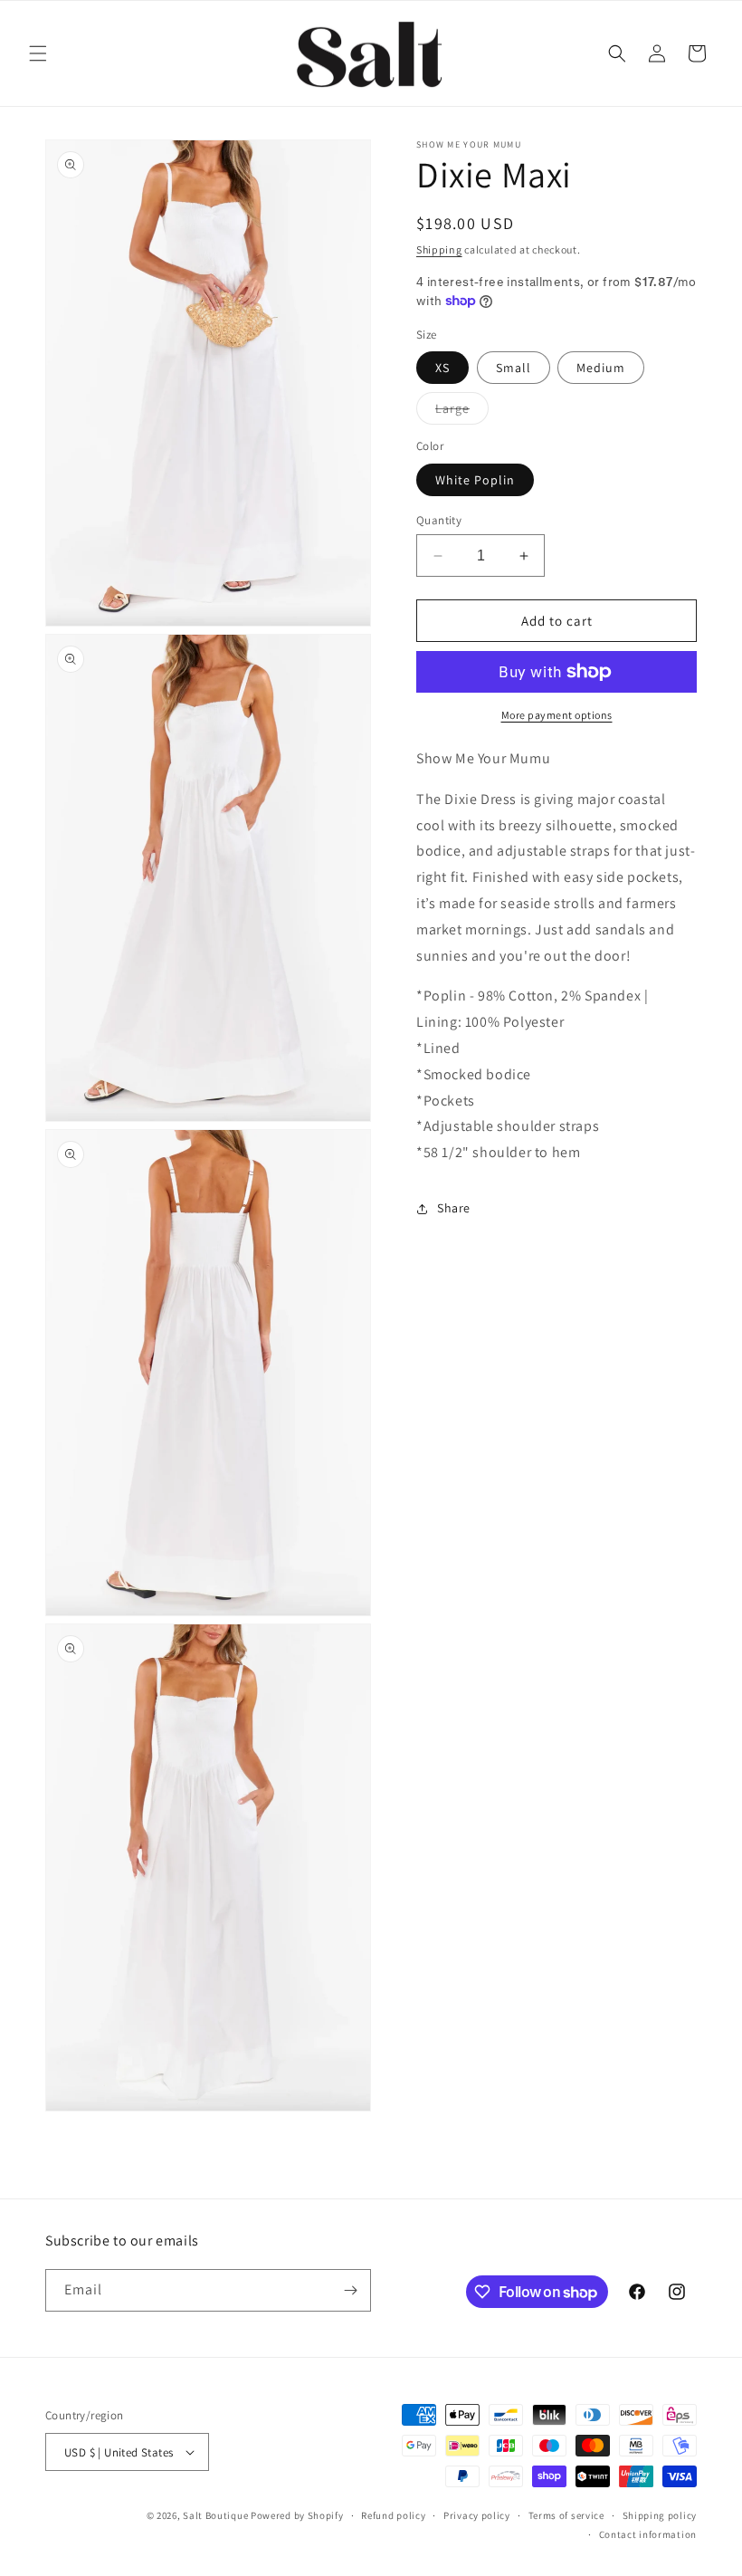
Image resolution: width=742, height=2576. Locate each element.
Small (514, 368)
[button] (38, 53)
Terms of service (566, 2515)
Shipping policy (660, 2515)
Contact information (648, 2534)
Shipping (439, 249)
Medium (601, 368)
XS (442, 368)
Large (462, 412)
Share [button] (454, 1208)
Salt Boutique (215, 2515)
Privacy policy (477, 2515)
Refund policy (393, 2515)
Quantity (439, 520)
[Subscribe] (350, 2290)
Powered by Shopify (297, 2515)
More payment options (557, 715)
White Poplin (475, 480)
